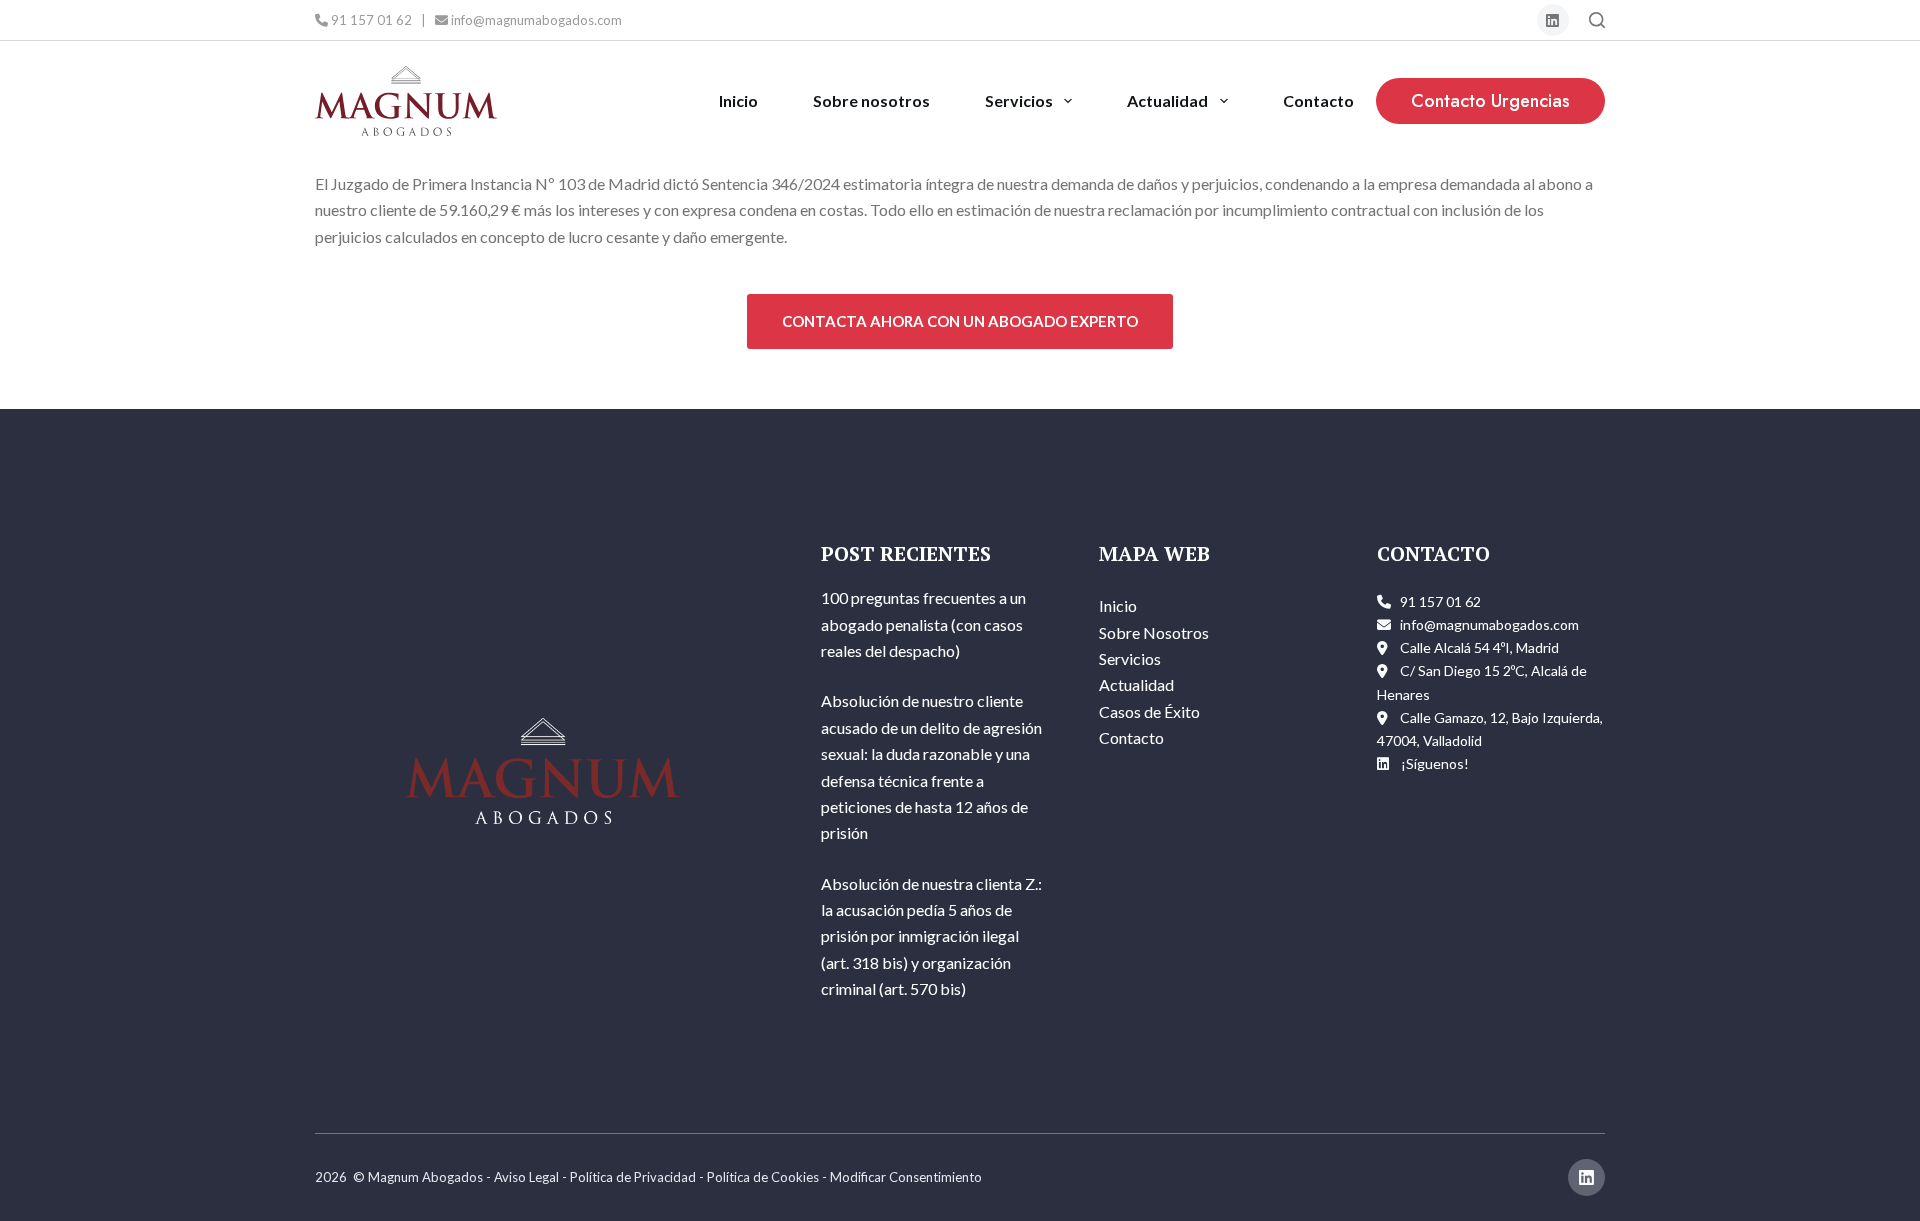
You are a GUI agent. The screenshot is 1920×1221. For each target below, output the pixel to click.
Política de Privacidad (633, 1177)
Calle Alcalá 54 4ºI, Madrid (1479, 647)
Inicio (738, 100)
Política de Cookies (763, 1177)
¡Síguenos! (1435, 763)
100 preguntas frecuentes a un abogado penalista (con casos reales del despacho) (923, 624)
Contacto (1318, 100)
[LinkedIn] (1553, 20)
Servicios (1019, 100)
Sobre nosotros (871, 100)
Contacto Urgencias (1490, 101)
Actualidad (1167, 100)
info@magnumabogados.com (535, 20)
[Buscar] (1597, 20)
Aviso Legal (526, 1177)
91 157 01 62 (370, 20)
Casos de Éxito (1149, 711)
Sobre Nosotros (1154, 632)
